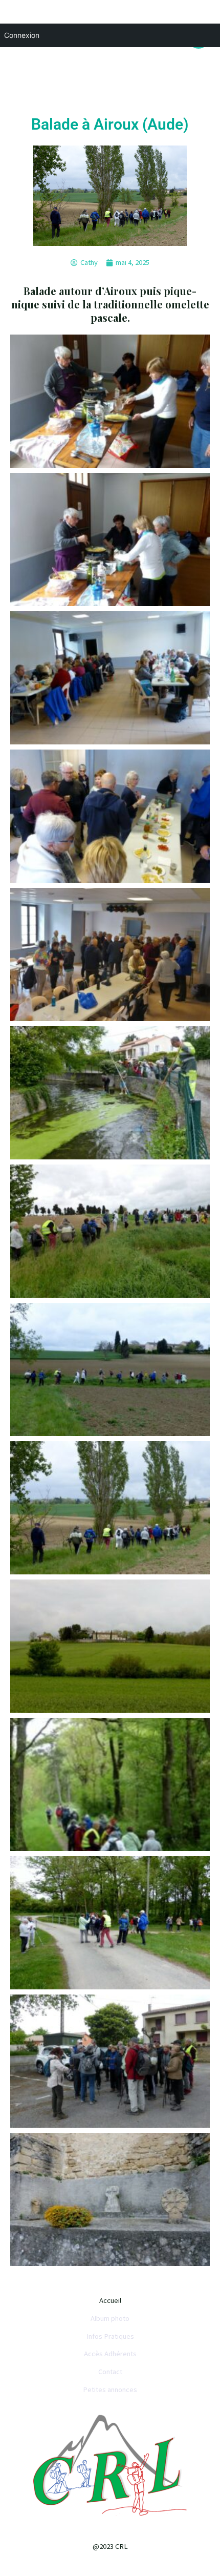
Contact (110, 2372)
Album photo (110, 2318)
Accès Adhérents (110, 2354)
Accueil (110, 2300)
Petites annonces (110, 2390)
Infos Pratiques (110, 2336)
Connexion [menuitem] (22, 35)
